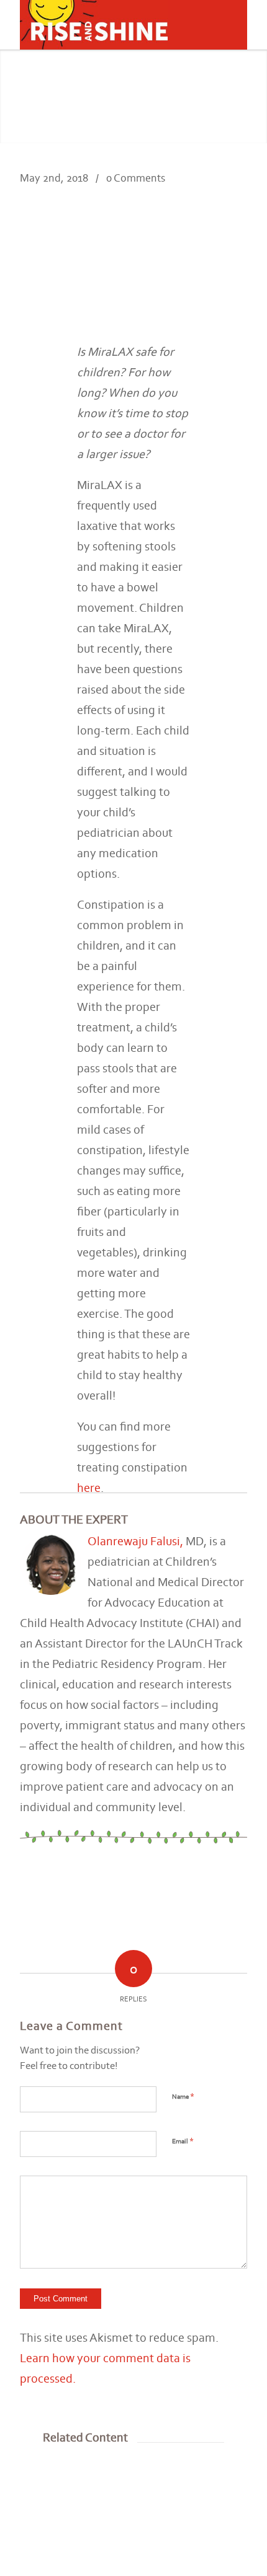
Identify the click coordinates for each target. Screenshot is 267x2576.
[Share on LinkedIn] (213, 237)
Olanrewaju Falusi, (135, 1541)
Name (183, 2096)
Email (183, 2141)
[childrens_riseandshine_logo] (111, 25)
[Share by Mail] (236, 237)
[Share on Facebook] (190, 237)
